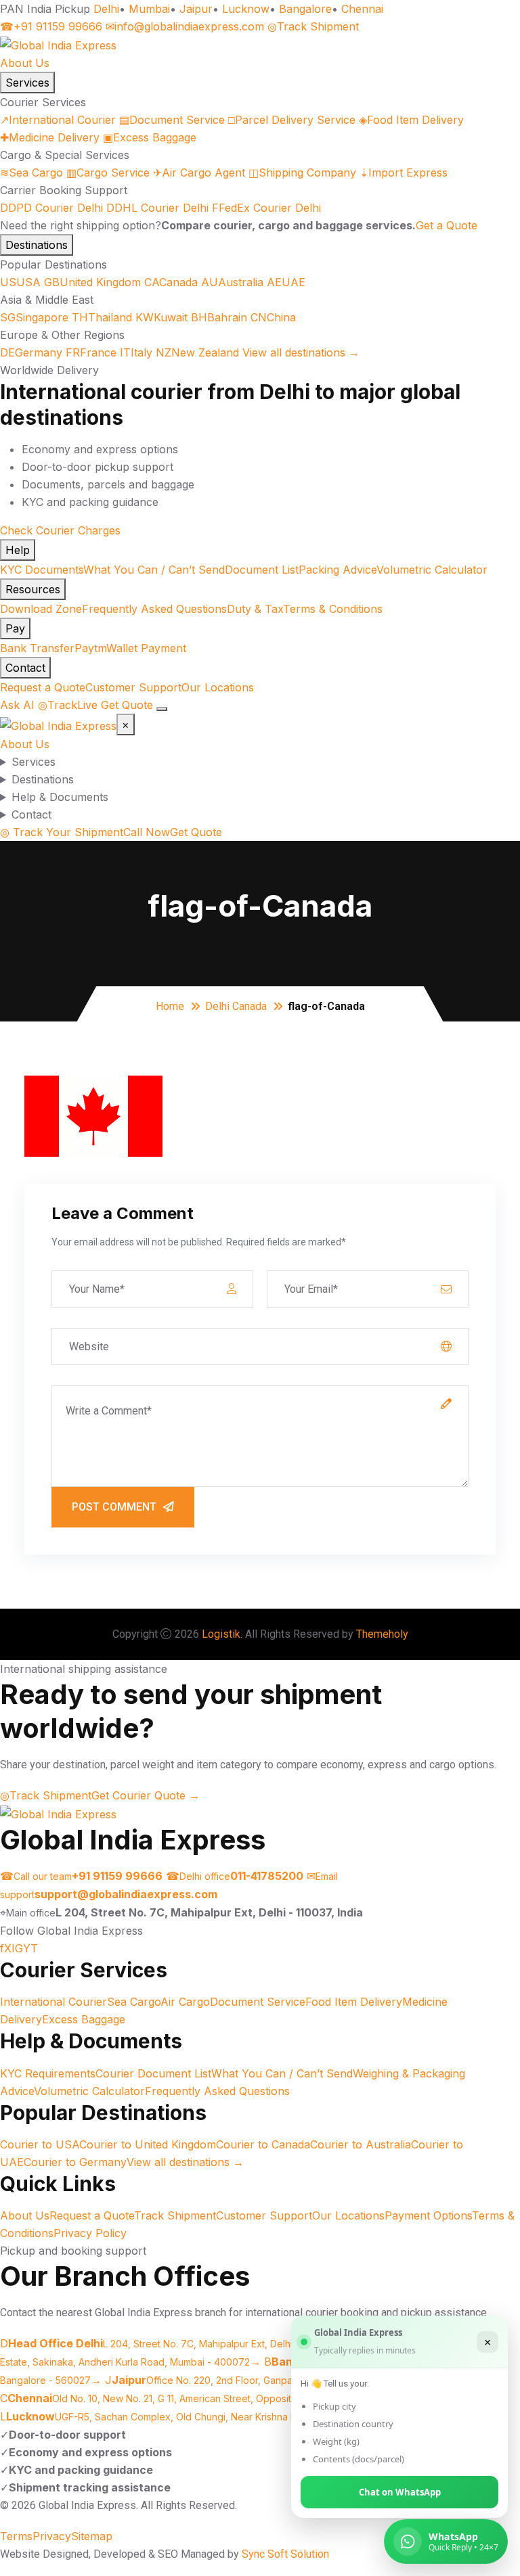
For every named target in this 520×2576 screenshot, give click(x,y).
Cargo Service (108, 172)
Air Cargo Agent (199, 172)
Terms (16, 2536)
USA (20, 282)
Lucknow (246, 9)
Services (27, 83)
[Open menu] (162, 709)
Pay (15, 628)
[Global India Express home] (58, 44)
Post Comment (114, 1507)
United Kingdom (92, 282)
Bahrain (219, 317)
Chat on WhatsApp (400, 2492)
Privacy (52, 2536)
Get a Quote (447, 225)
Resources (33, 589)
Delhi (106, 9)
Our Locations (218, 687)
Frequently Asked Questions (154, 609)
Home (170, 1006)
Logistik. (222, 1634)
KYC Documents (42, 570)
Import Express (404, 172)
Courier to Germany (75, 2162)
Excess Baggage (150, 137)
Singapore (34, 317)
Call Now (147, 832)
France (91, 352)
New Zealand (197, 352)
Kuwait (161, 317)
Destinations (37, 245)
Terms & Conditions (333, 609)
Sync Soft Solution (285, 2554)
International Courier (58, 120)
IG (17, 1948)
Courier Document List (153, 2073)
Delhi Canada (236, 1006)
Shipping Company (302, 172)
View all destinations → (301, 352)
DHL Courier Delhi (157, 208)
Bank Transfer (37, 648)
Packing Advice (338, 570)
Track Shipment (313, 26)
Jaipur (196, 9)
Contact (25, 668)
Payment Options (428, 2215)
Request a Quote (43, 687)
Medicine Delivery (50, 137)
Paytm (90, 648)
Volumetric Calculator (432, 570)
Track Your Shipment (62, 832)
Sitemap (92, 2536)
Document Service (172, 120)
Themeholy (382, 1634)
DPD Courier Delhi (51, 208)
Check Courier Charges (60, 530)
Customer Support (133, 687)
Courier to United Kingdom (148, 2144)
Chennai (362, 9)
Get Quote (127, 705)
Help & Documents (60, 797)
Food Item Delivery (411, 120)
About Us (25, 63)
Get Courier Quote (146, 1795)
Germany (31, 352)
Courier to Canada (263, 2144)
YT (30, 1948)
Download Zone (41, 609)
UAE (286, 282)
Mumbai (149, 9)
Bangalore (305, 9)
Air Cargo (185, 2002)
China (273, 317)
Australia (232, 282)
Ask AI (17, 705)
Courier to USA (40, 2144)
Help (18, 550)
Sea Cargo (31, 172)
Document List (262, 570)
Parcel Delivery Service (292, 120)
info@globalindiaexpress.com (185, 26)
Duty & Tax (255, 609)
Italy (136, 352)
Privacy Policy (90, 2233)
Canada (171, 282)
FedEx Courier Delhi (266, 208)
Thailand (102, 317)
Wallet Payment (146, 648)
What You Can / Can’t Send (154, 570)
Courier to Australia (361, 2144)
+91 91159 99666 (51, 26)
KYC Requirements (48, 2073)
